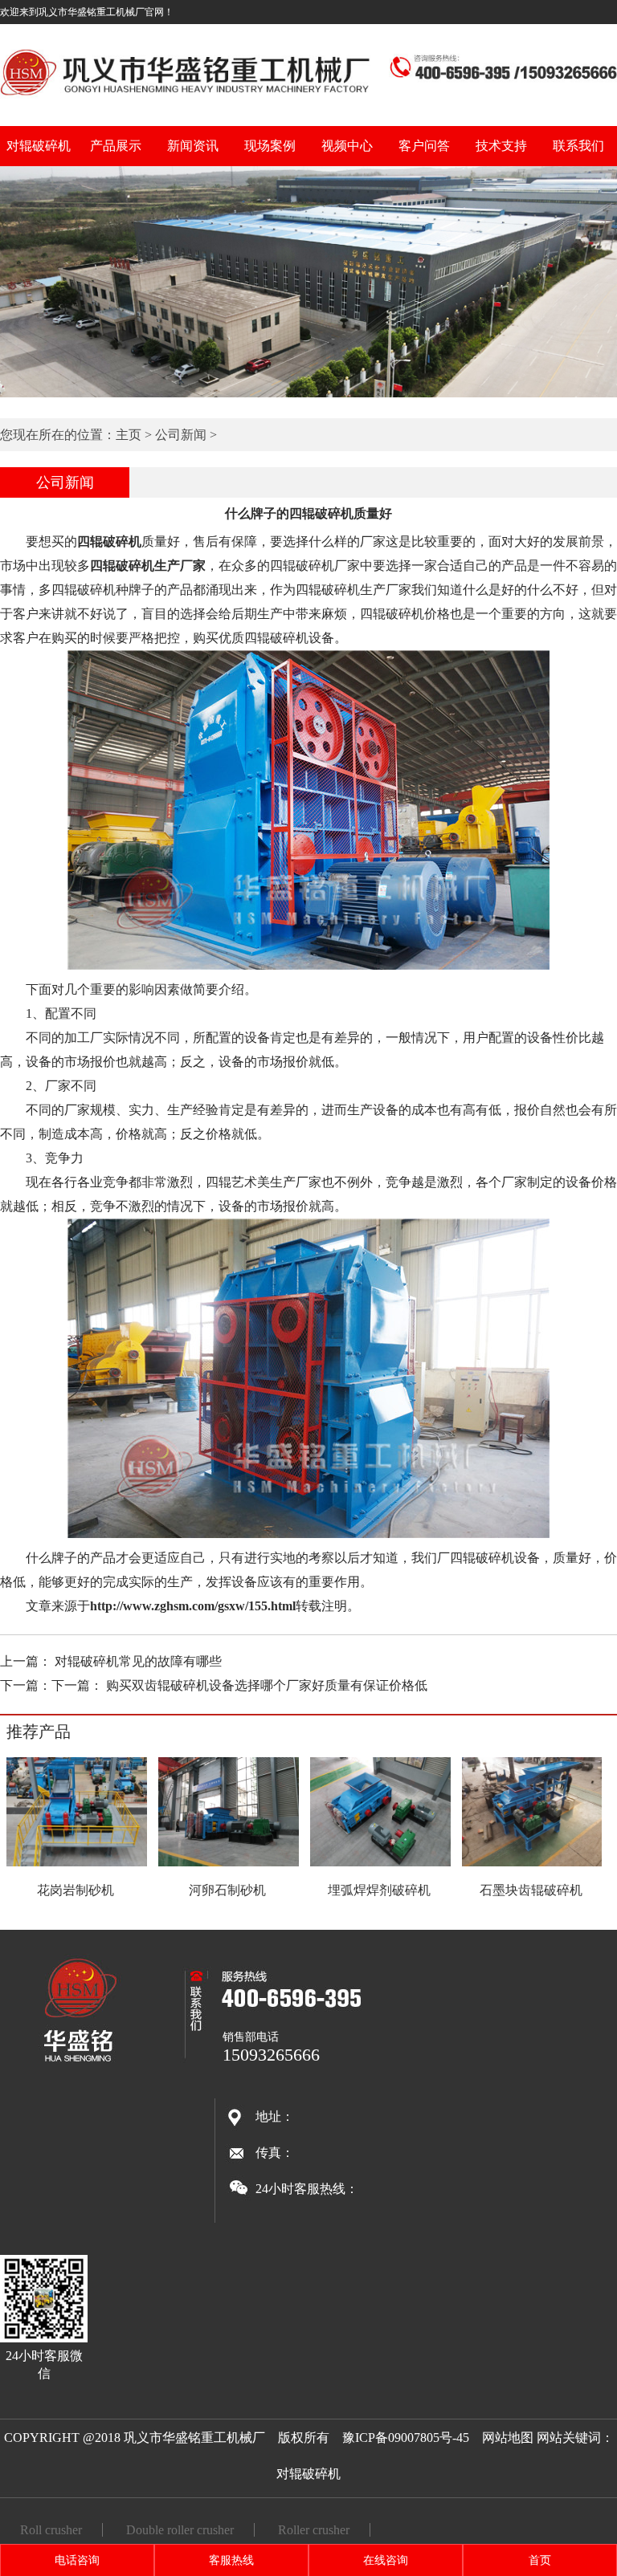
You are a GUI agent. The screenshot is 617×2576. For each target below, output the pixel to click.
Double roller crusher (180, 2530)
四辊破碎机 (109, 541)
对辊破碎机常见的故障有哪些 (138, 1661)
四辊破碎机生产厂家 (148, 566)
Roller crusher (314, 2530)
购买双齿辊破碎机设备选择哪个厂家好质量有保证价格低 (267, 1685)
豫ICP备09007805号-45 (406, 2438)
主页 (129, 435)
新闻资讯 (193, 146)
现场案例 (270, 146)
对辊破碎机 (39, 146)
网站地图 (508, 2438)
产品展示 (116, 146)
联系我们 (578, 146)
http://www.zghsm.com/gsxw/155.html (193, 1606)
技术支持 (501, 146)
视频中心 (347, 146)
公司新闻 (181, 435)
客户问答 (424, 146)
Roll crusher (51, 2530)
